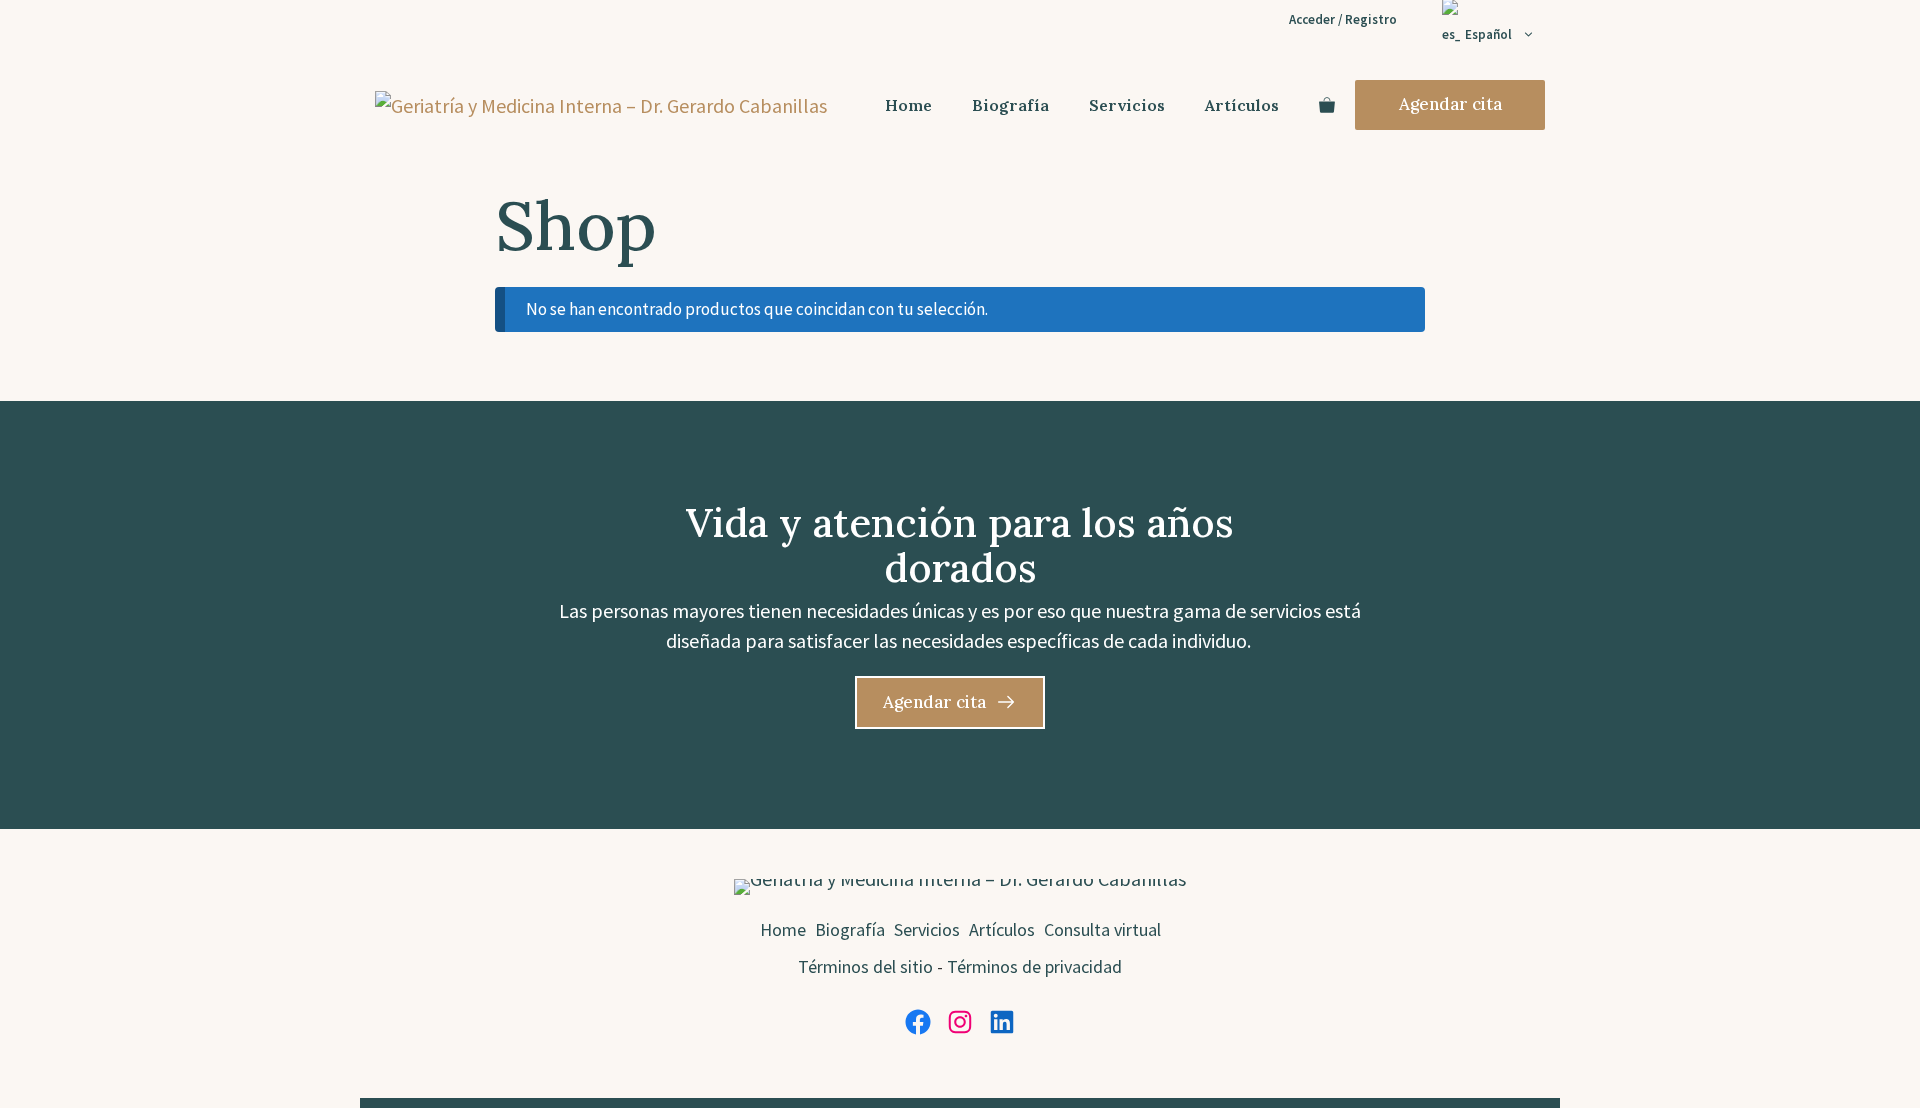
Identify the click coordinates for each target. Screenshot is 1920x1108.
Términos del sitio (865, 966)
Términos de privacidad (1034, 966)
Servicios (1127, 105)
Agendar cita (1450, 104)
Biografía (1010, 105)
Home (908, 105)
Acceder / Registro (1343, 19)
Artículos (1242, 105)
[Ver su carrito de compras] (1327, 105)
